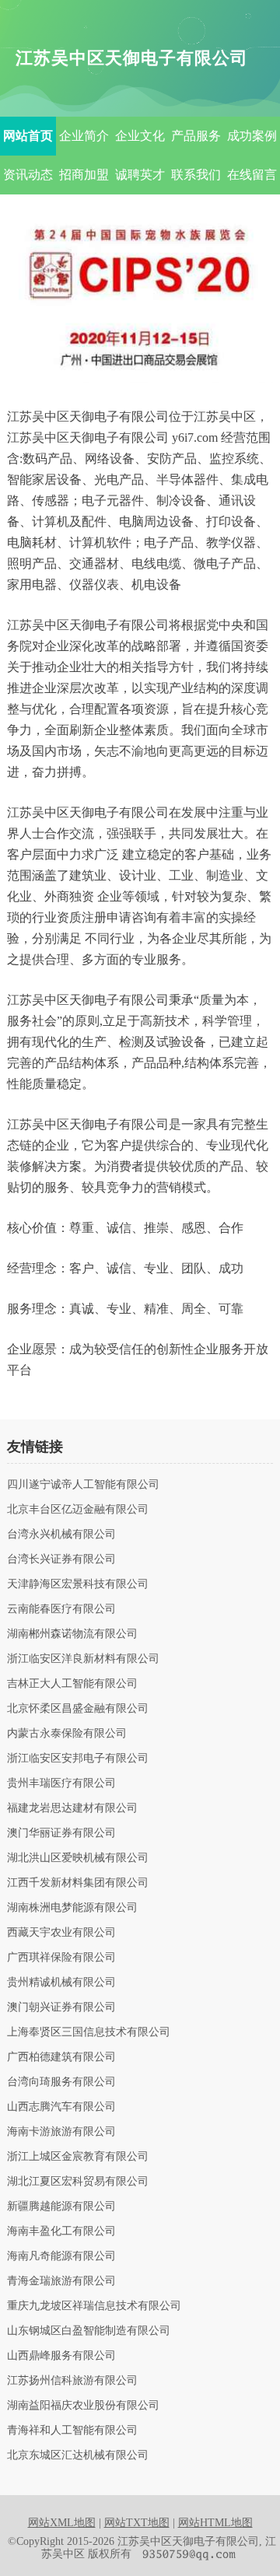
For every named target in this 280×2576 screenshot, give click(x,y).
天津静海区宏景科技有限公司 (78, 1584)
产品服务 (196, 136)
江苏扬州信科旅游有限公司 (72, 2381)
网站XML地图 (62, 2523)
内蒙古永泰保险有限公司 (67, 1734)
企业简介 (84, 136)
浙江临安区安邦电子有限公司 (78, 1759)
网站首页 (28, 136)
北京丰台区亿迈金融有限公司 (78, 1510)
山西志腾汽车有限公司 (61, 2107)
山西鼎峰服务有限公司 (61, 2356)
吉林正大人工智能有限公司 (72, 1684)
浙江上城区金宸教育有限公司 (78, 2157)
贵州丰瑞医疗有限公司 (61, 1783)
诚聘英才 (140, 175)
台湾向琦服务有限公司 (61, 2082)
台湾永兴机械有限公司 (61, 1535)
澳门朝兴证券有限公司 (61, 2007)
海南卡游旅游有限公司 (61, 2132)
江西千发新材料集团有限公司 (78, 1883)
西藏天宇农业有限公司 (61, 1933)
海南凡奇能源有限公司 (61, 2256)
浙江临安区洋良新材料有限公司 (83, 1659)
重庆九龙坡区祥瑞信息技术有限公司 (94, 2306)
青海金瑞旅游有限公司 (61, 2281)
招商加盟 (84, 175)
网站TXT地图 (137, 2523)
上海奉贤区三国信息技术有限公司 (89, 2032)
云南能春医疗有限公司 (61, 1609)
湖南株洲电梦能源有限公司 (72, 1908)
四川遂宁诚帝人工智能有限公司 (83, 1485)
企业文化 (140, 136)
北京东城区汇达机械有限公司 (78, 2455)
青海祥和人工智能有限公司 (72, 2431)
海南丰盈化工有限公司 (61, 2231)
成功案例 (252, 136)
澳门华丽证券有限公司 (61, 1833)
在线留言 (252, 175)
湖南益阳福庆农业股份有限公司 (83, 2406)
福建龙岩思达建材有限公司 (72, 1808)
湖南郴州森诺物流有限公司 (72, 1634)
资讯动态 (28, 175)
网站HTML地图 (215, 2523)
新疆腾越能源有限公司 (61, 2207)
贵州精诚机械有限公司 (61, 1983)
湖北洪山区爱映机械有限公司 (78, 1858)
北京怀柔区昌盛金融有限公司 (78, 1709)
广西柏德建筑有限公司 (61, 2057)
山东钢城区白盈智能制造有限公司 (89, 2331)
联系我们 (196, 175)
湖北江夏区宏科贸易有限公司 (78, 2182)
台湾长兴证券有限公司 (61, 1559)
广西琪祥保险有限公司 (61, 1958)
